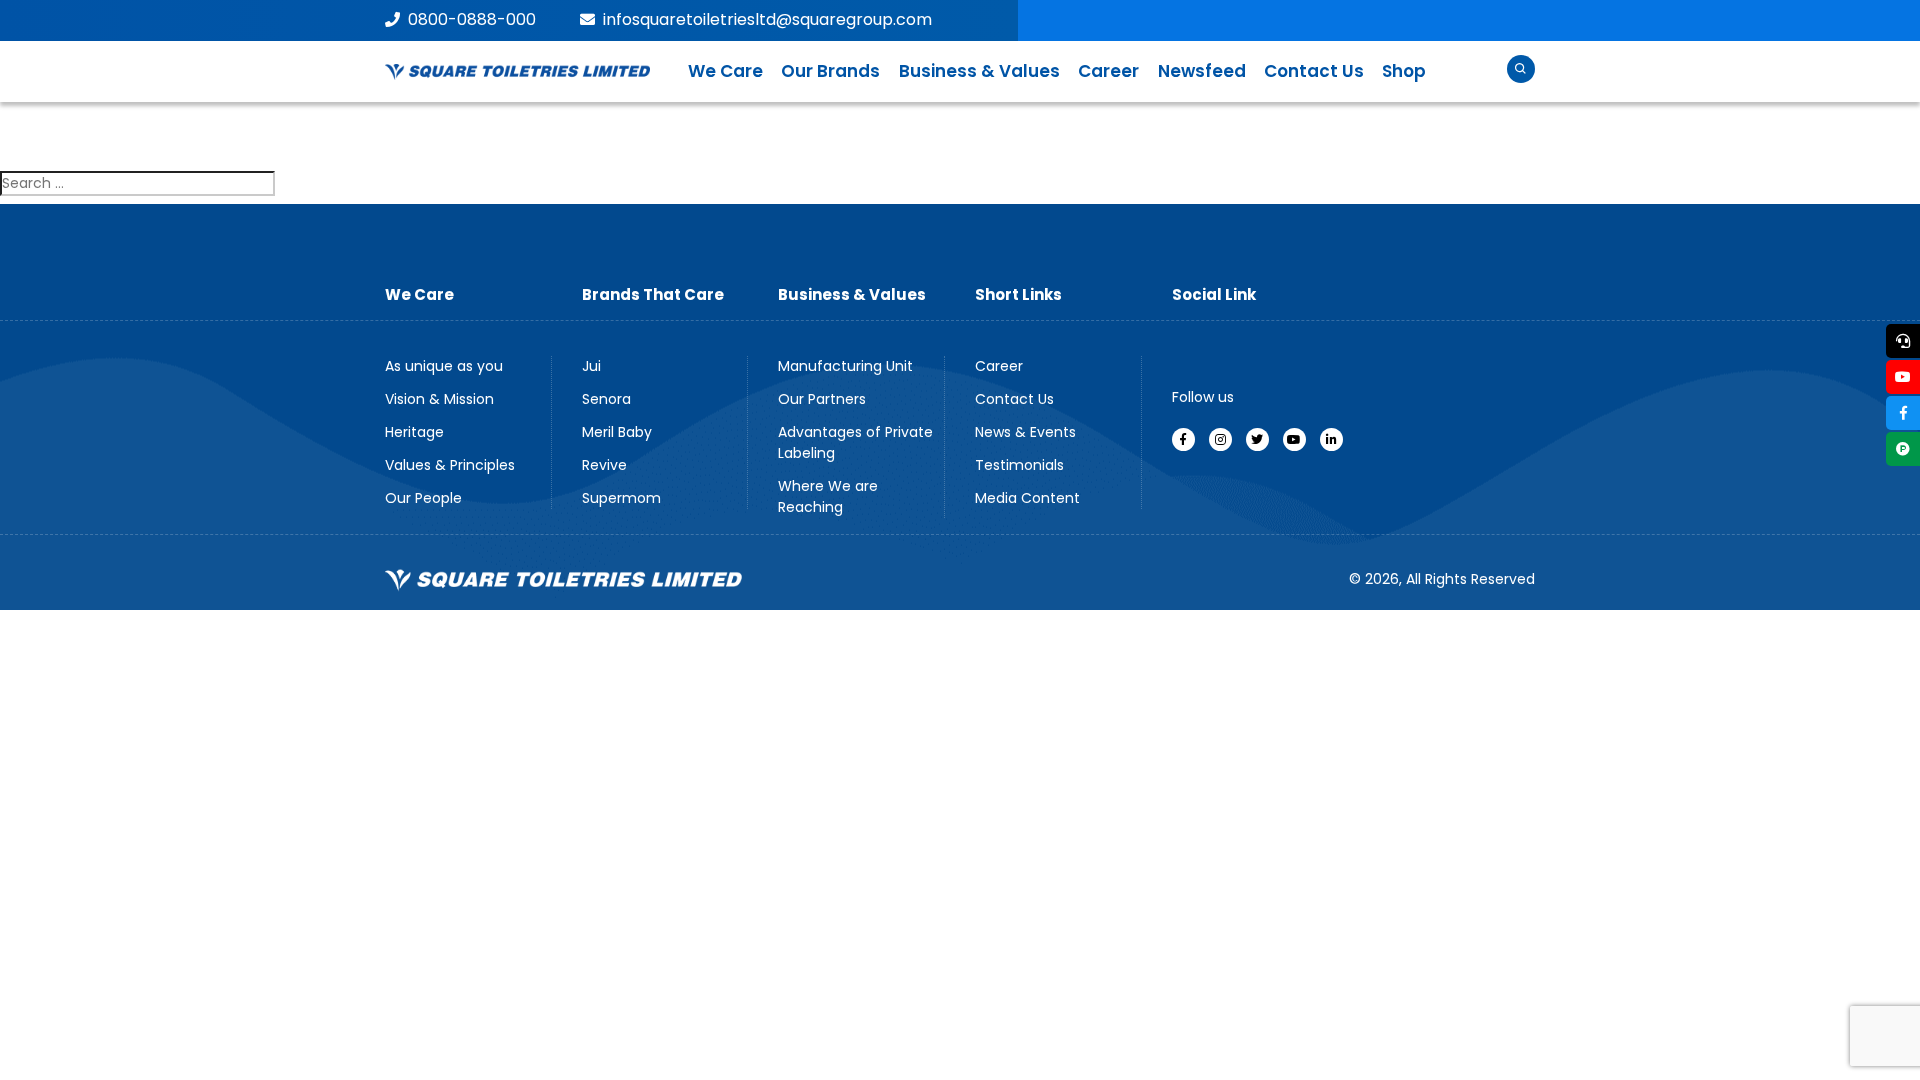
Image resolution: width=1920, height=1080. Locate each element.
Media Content (1027, 498)
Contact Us (1314, 71)
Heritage (414, 432)
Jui (591, 366)
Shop (1404, 71)
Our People (423, 498)
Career (1108, 71)
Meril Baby (617, 432)
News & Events (1025, 432)
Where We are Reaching (828, 496)
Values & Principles (450, 465)
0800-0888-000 (472, 19)
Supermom (621, 498)
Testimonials (1019, 465)
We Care (725, 71)
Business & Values (979, 71)
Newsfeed (1202, 71)
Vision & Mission (439, 399)
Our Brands (830, 71)
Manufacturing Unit (845, 366)
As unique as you (444, 366)
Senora (606, 399)
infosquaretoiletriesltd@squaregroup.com (767, 19)
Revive (604, 465)
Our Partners (822, 399)
